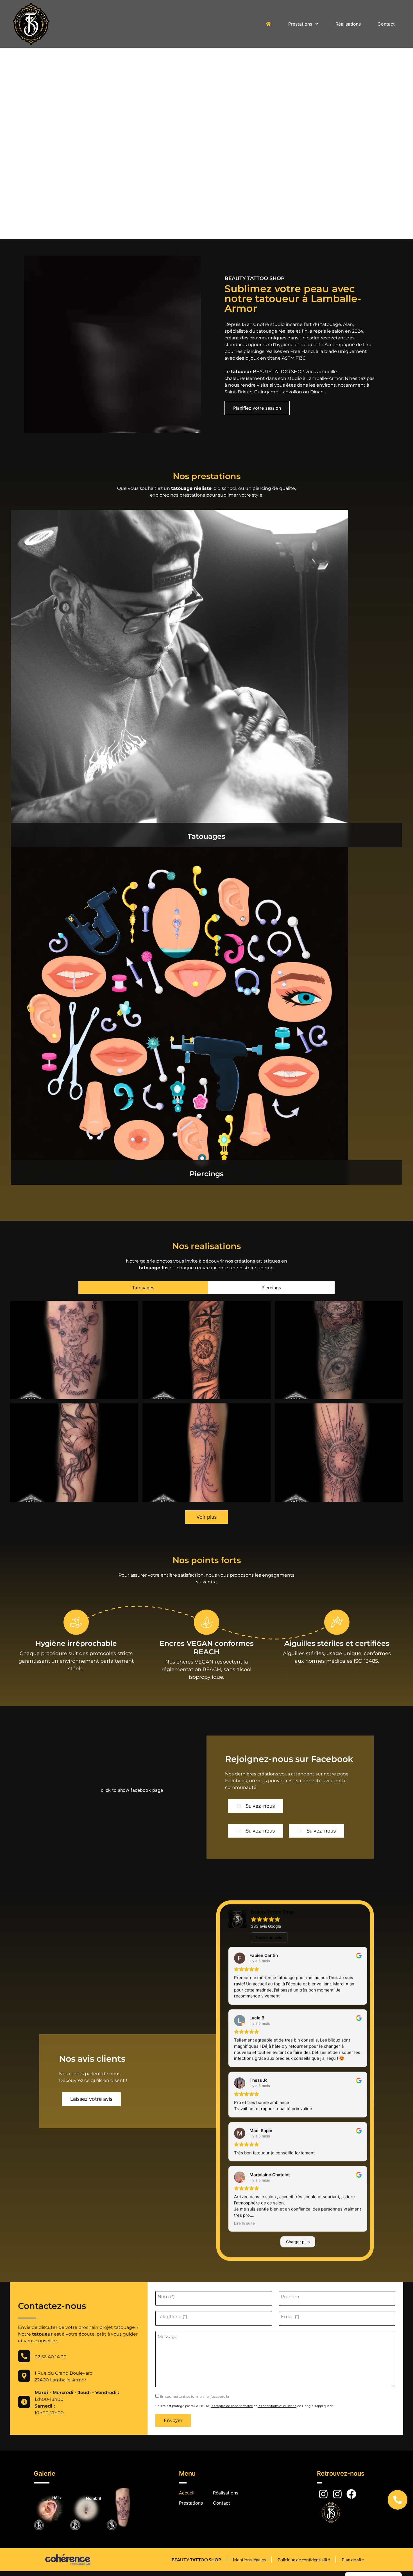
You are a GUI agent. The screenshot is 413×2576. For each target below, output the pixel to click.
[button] (257, 408)
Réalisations (348, 24)
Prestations (300, 24)
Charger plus (298, 2242)
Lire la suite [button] (244, 2223)
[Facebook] (351, 2494)
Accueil (187, 2493)
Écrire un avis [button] (269, 1937)
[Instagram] (323, 2494)
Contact (386, 24)
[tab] (143, 1287)
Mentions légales (249, 2560)
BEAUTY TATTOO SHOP (196, 2560)
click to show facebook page (132, 1790)
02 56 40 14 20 (51, 2357)
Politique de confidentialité (304, 2560)
